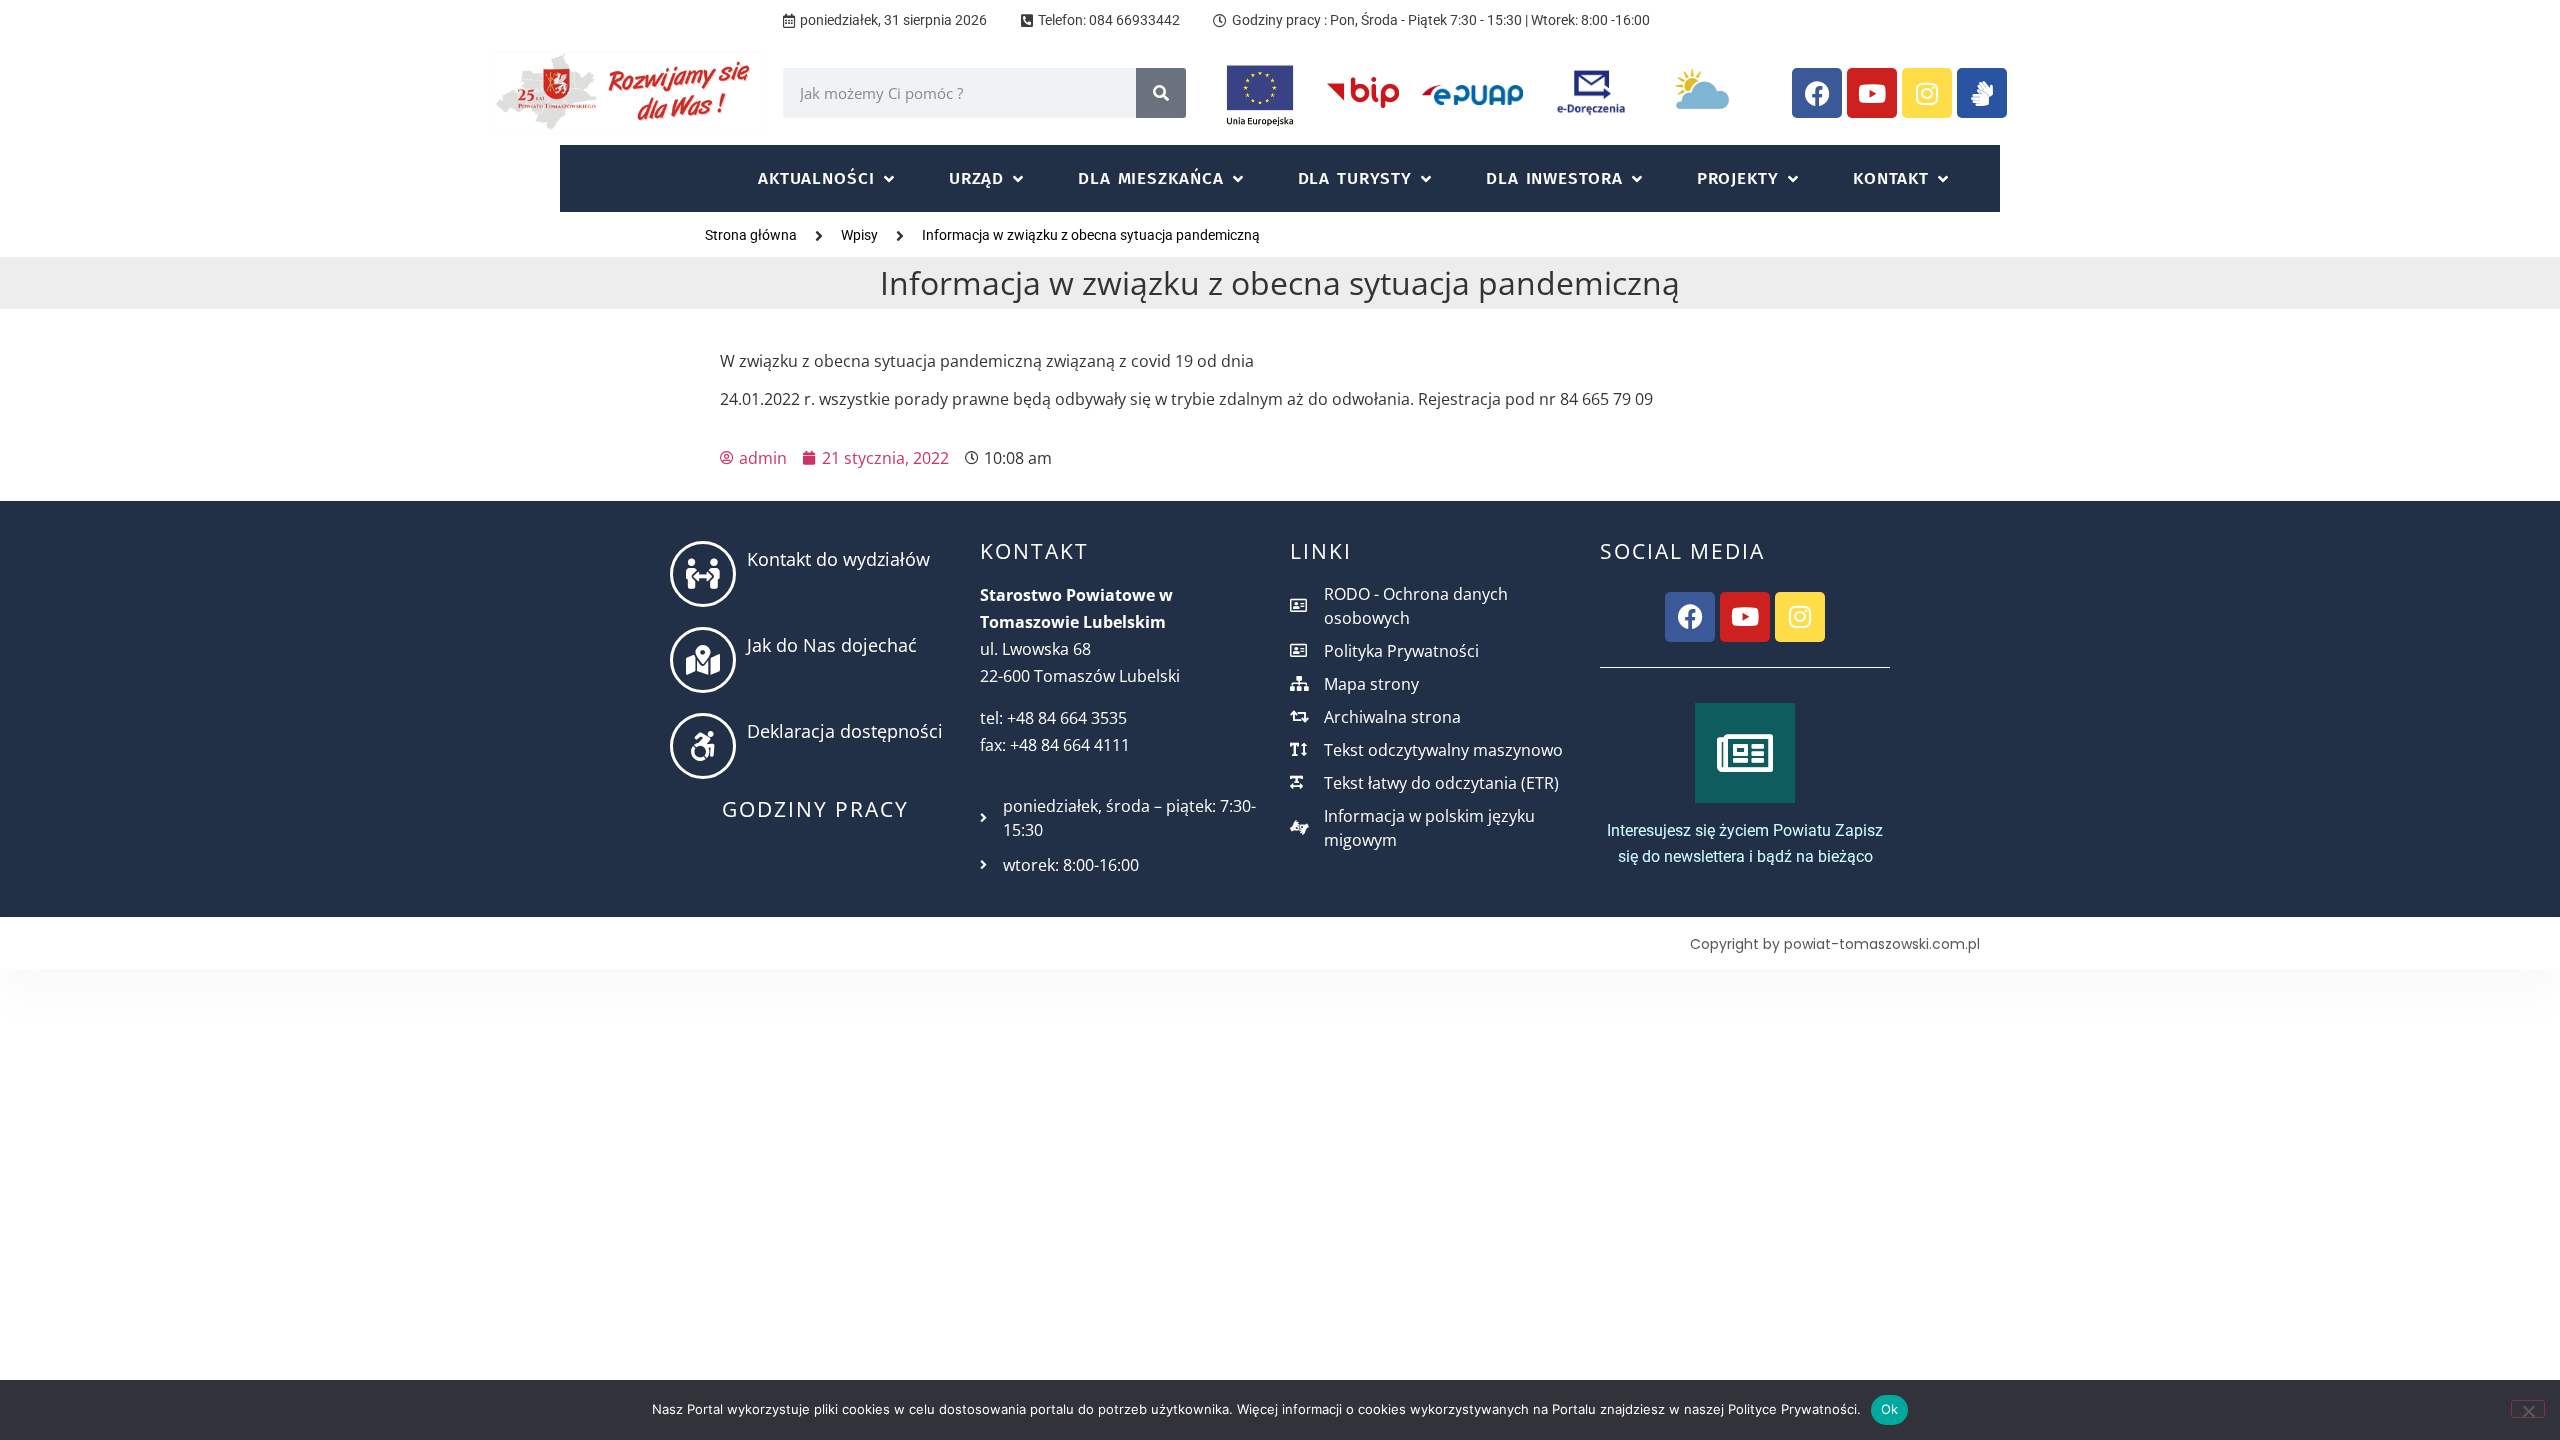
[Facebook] (1817, 93)
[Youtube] (1872, 93)
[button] (828, 178)
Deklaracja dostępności (845, 731)
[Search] (1161, 93)
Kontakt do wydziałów (838, 559)
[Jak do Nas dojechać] (703, 660)
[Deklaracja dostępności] (703, 746)
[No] (2528, 1409)
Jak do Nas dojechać (832, 645)
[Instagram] (1927, 93)
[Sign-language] (1982, 93)
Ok (1890, 1409)
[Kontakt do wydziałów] (703, 574)
